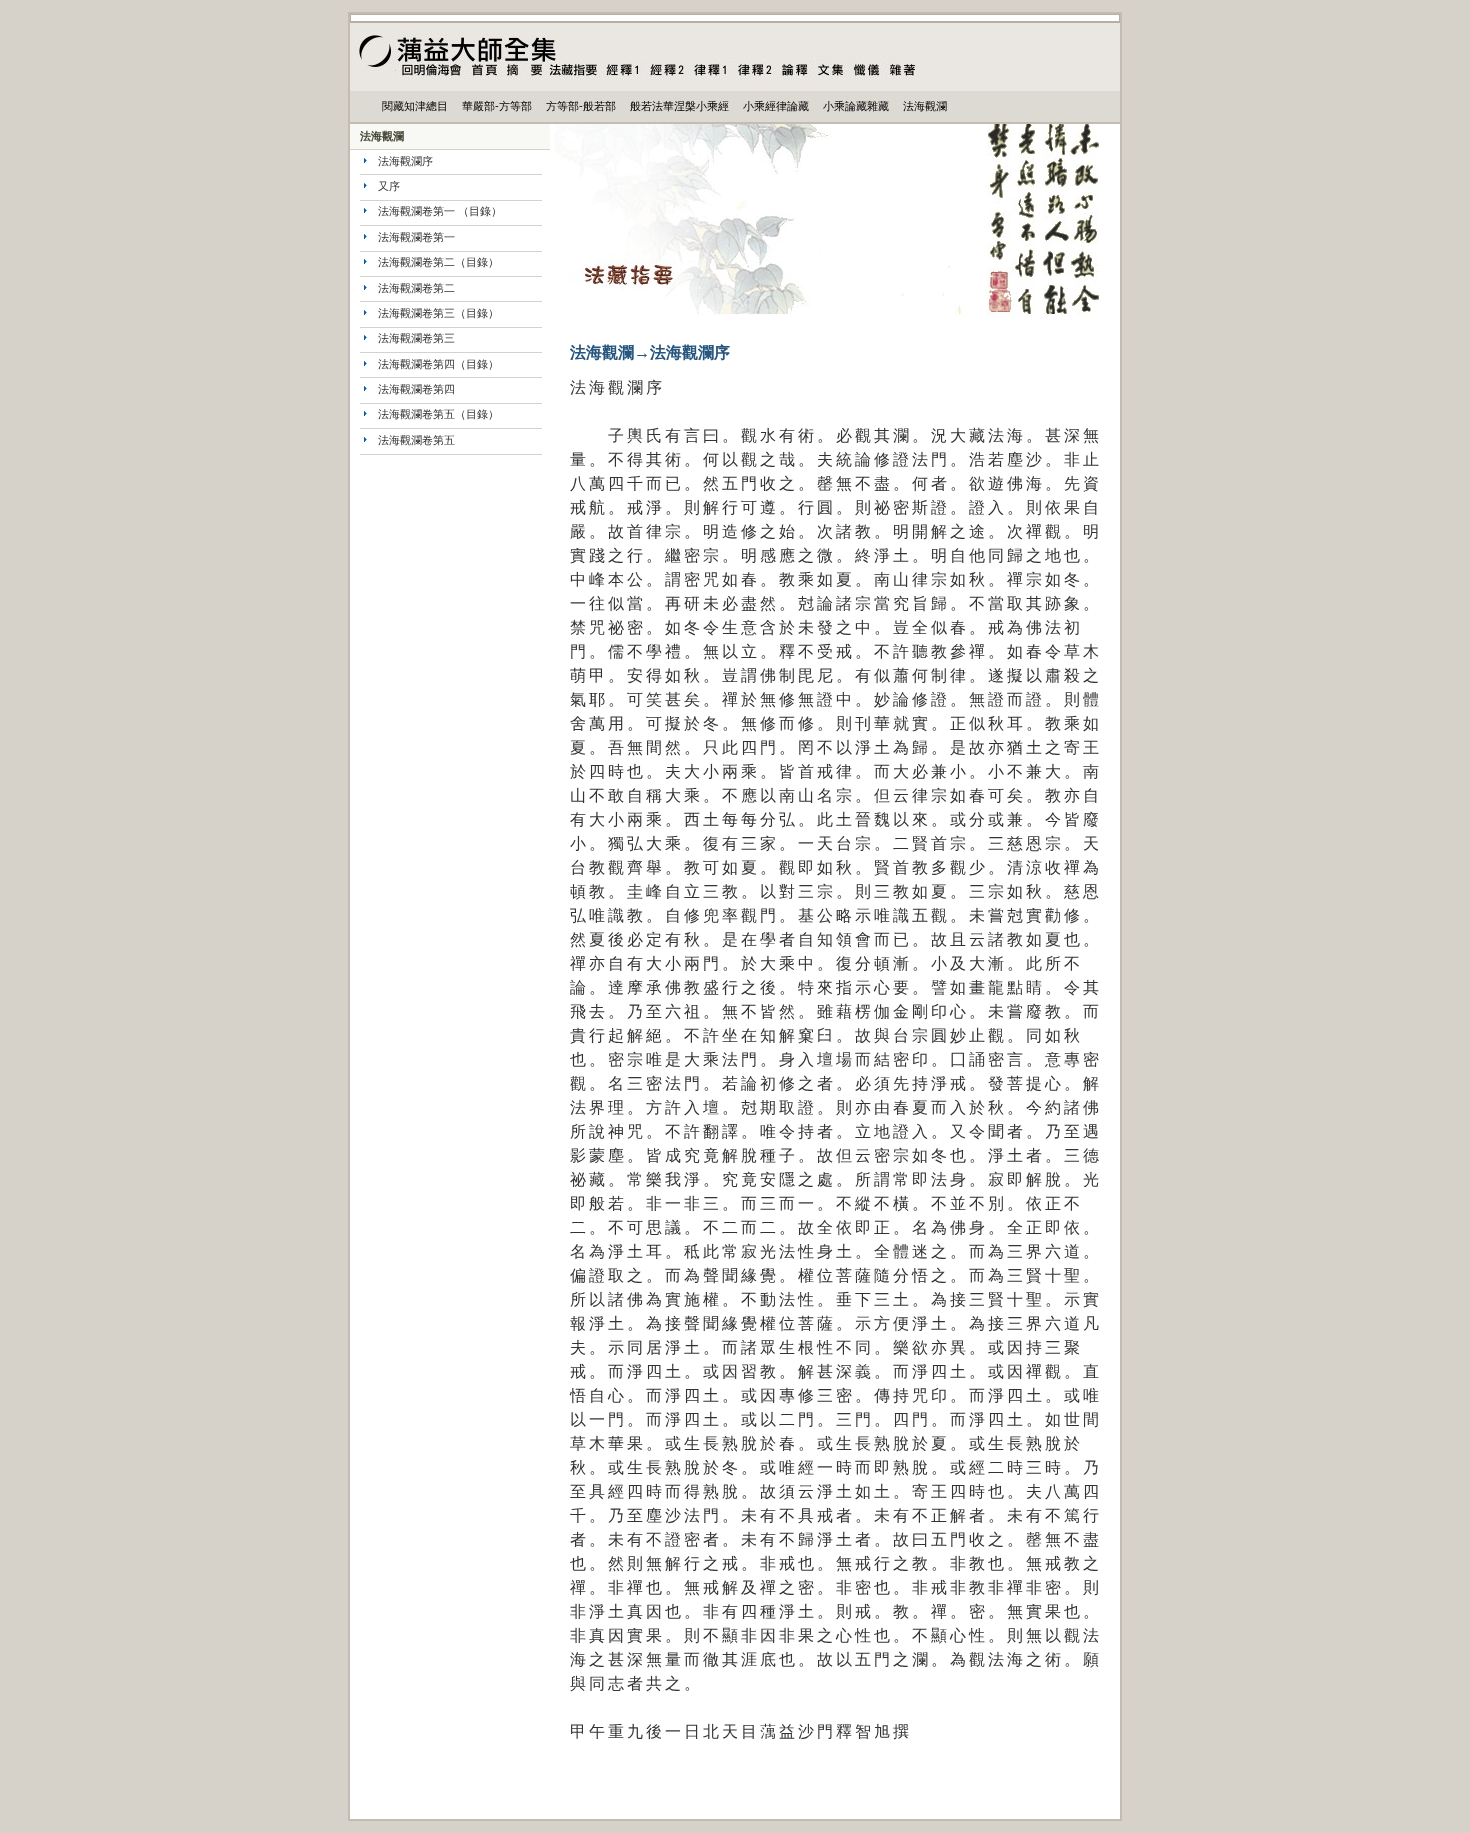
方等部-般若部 (581, 106)
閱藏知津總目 (415, 106)
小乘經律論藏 (776, 106)
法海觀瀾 (925, 106)
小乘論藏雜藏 (856, 106)
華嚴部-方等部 (497, 106)
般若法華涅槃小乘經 (679, 106)
